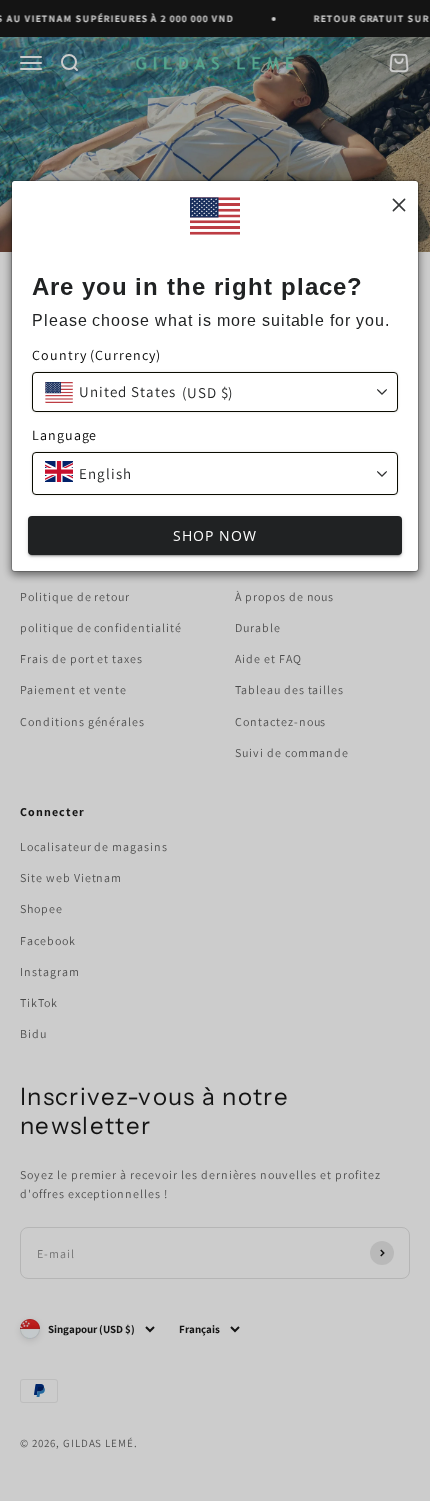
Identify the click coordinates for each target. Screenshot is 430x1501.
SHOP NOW (215, 535)
